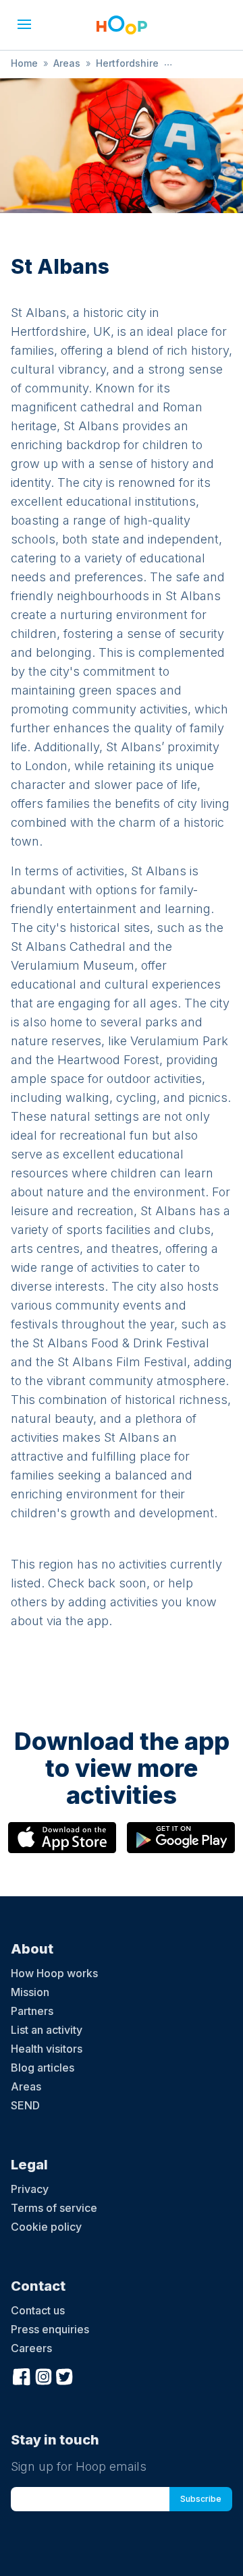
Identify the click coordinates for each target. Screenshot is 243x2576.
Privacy (30, 2189)
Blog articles (43, 2068)
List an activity (47, 2030)
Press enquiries (50, 2329)
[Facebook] (22, 2375)
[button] (24, 24)
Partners (32, 2011)
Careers (31, 2348)
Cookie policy (46, 2227)
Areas (67, 63)
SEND (25, 2105)
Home (24, 63)
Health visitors (47, 2049)
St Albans (196, 63)
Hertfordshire (127, 63)
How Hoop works (54, 1973)
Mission (30, 1992)
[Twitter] (65, 2375)
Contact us (38, 2310)
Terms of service (54, 2208)
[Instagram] (43, 2375)
